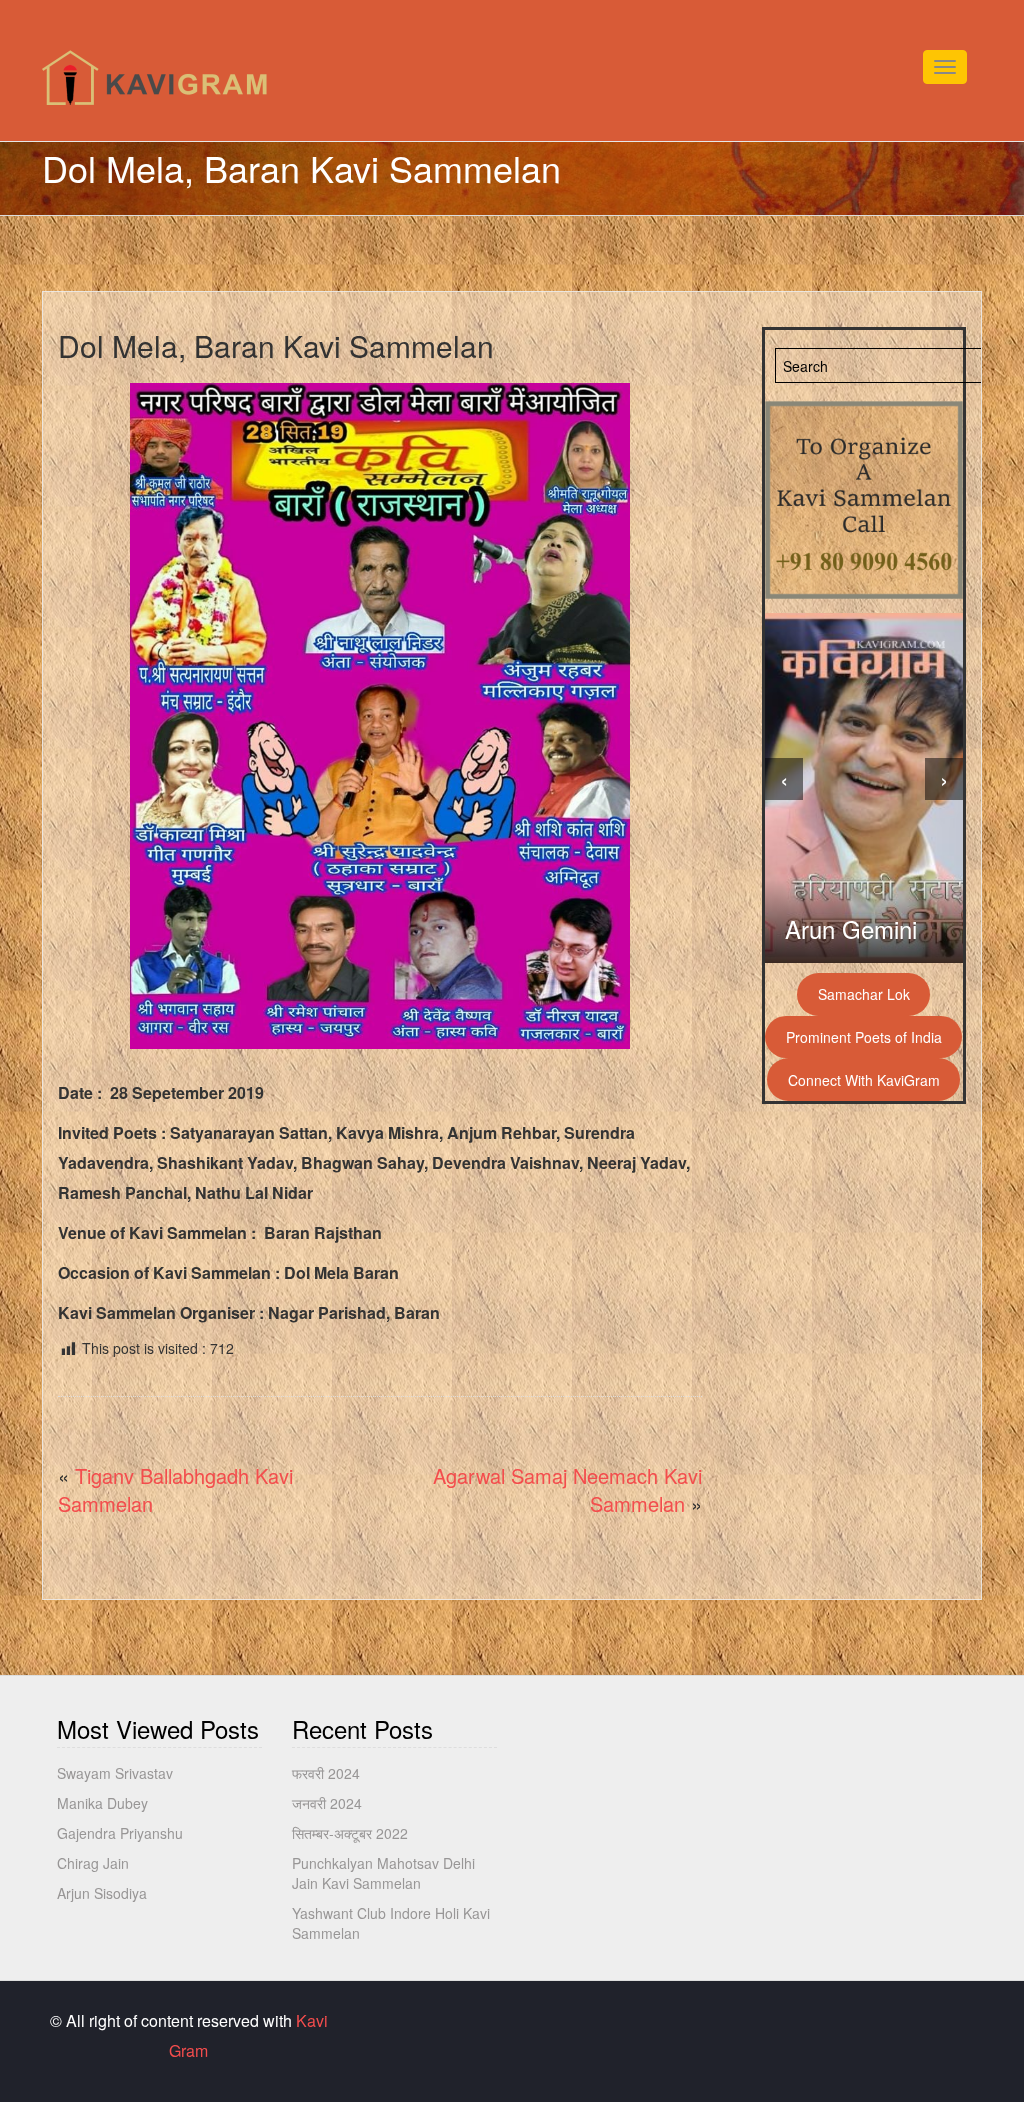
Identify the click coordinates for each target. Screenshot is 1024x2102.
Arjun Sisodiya (102, 1893)
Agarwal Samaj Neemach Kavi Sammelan (567, 1490)
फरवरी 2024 (326, 1773)
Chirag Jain (93, 1863)
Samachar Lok (864, 994)
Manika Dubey (102, 1803)
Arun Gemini (851, 928)
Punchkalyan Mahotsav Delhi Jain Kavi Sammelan (383, 1873)
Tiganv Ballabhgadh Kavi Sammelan (175, 1490)
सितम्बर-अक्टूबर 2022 (350, 1833)
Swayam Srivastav (115, 1773)
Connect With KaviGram (864, 1080)
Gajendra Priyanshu (120, 1833)
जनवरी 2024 (327, 1803)
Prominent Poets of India (864, 1037)
